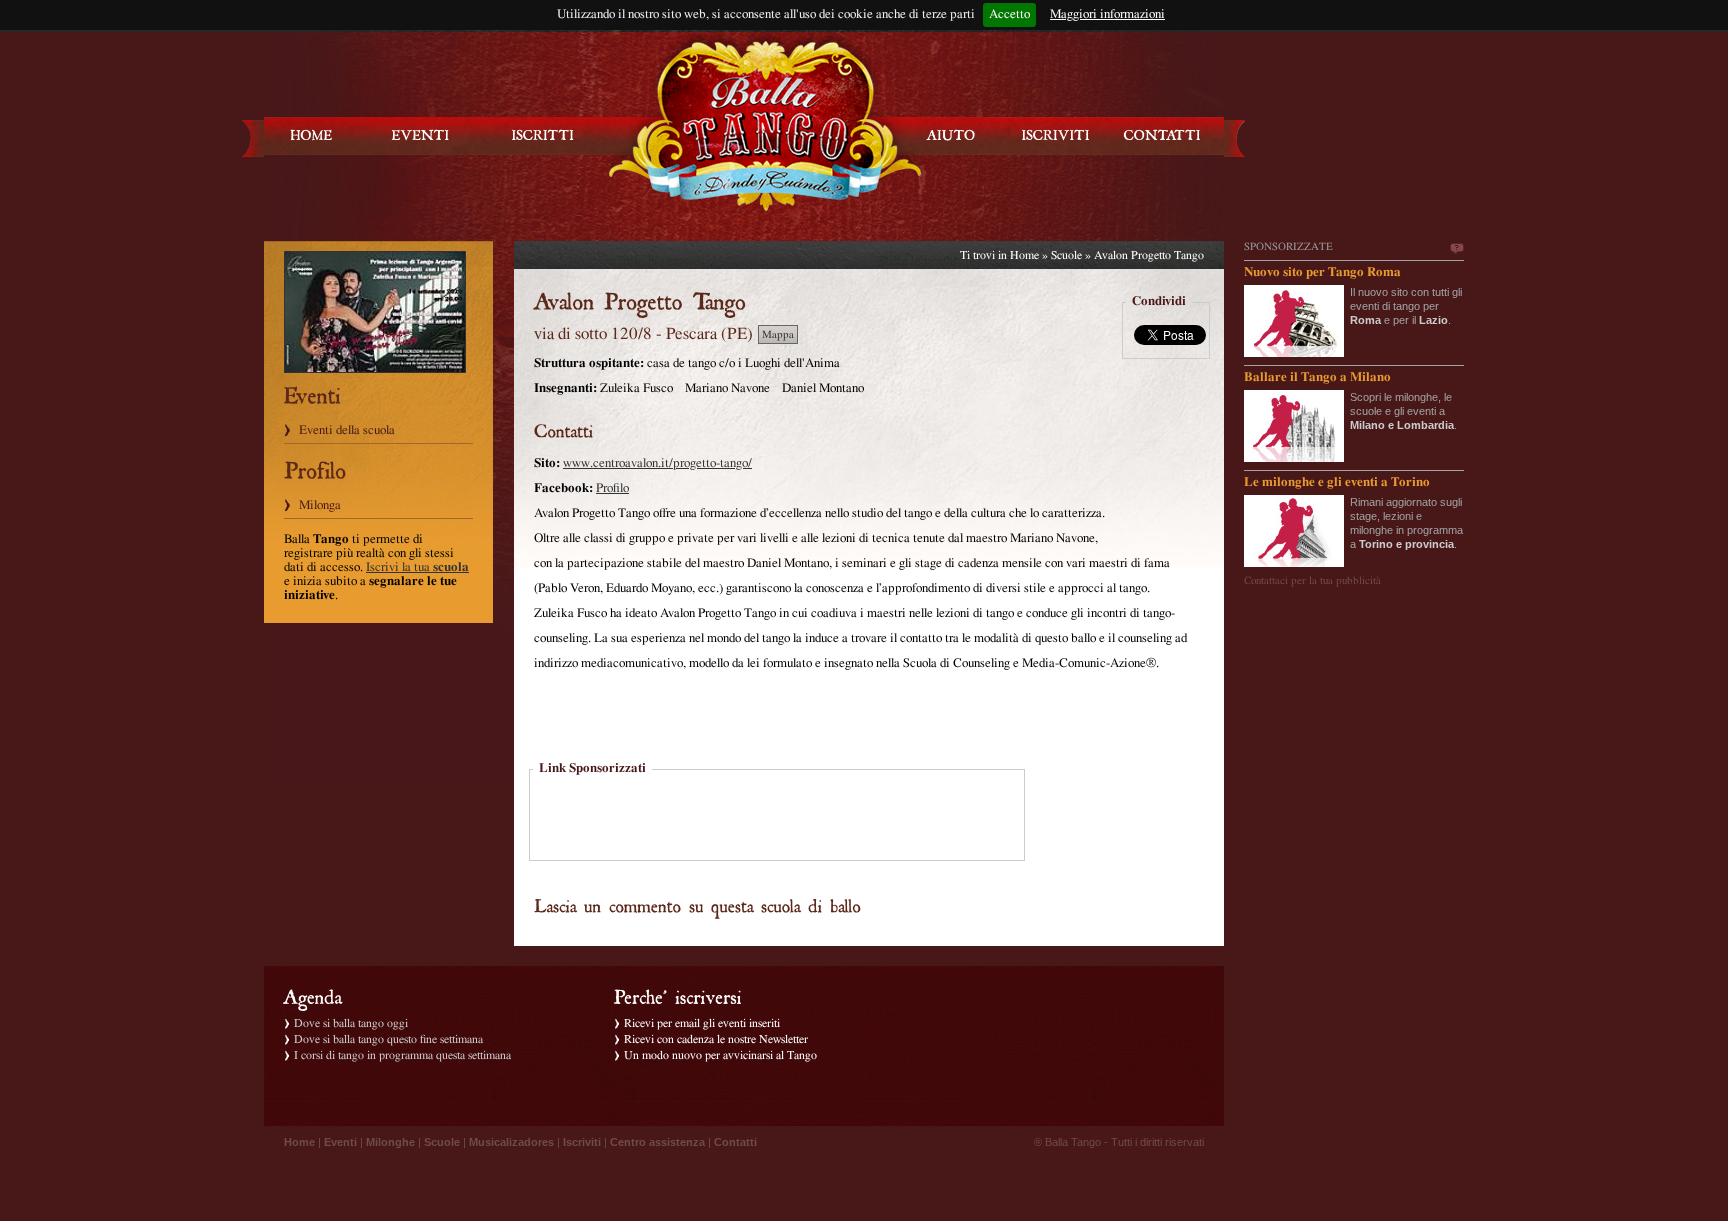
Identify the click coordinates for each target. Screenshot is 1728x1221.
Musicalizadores (511, 1142)
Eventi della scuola (347, 430)
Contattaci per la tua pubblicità (1312, 580)
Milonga (320, 505)
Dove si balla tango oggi (351, 1023)
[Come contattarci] (1162, 135)
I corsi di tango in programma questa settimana (402, 1055)
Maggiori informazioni (1107, 14)
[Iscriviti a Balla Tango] (1056, 135)
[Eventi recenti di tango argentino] (312, 135)
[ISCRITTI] (543, 135)
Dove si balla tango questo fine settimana (388, 1039)
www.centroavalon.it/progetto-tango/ (657, 463)
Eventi (340, 1142)
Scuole (1066, 255)
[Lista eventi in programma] (421, 135)
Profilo (612, 488)
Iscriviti (582, 1142)
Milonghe (390, 1142)
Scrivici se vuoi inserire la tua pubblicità (1456, 249)
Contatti (735, 1142)
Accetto (1009, 14)
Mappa (778, 334)
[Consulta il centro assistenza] (951, 135)
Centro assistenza (657, 1142)
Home (1024, 255)
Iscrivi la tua (417, 567)
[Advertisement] (777, 817)
